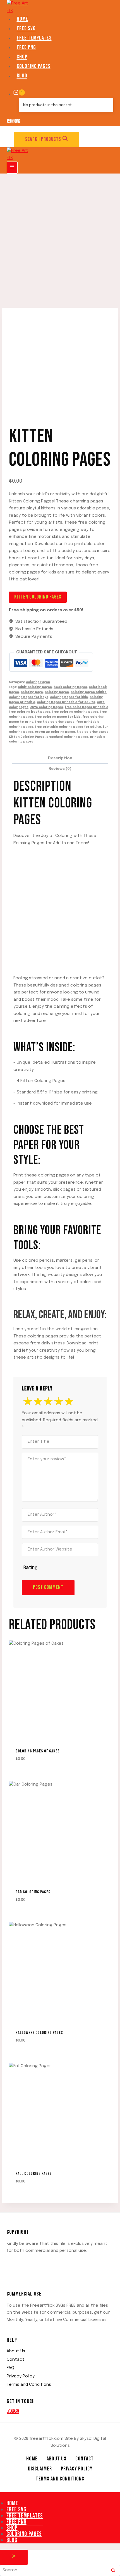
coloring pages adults (89, 692)
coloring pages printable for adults (66, 702)
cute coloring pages (47, 707)
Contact (16, 2360)
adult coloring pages (35, 687)
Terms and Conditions (29, 2385)
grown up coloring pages (55, 732)
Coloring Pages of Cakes (38, 1751)
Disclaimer (40, 2469)
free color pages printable (87, 707)
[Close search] (14, 2557)
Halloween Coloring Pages (39, 2033)
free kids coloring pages (55, 722)
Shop (22, 57)
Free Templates (34, 38)
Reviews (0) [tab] (60, 769)
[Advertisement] (60, 236)
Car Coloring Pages (33, 1892)
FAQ (10, 2368)
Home (22, 19)
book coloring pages (70, 687)
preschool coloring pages (67, 737)
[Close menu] (1, 2496)
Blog (22, 76)
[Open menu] (12, 168)
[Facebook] (9, 122)
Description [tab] (60, 758)
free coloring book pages (30, 712)
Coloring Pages (34, 66)
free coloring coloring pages (75, 712)
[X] (13, 2412)
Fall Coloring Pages (34, 2174)
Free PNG (26, 47)
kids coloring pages (93, 732)
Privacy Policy (21, 2376)
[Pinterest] (18, 122)
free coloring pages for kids (58, 717)
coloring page (32, 692)
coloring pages (57, 692)
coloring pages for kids (69, 697)
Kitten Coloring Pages (38, 597)
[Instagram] (14, 122)
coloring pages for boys (29, 697)
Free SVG (26, 28)
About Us (16, 2351)
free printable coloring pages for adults (68, 727)
